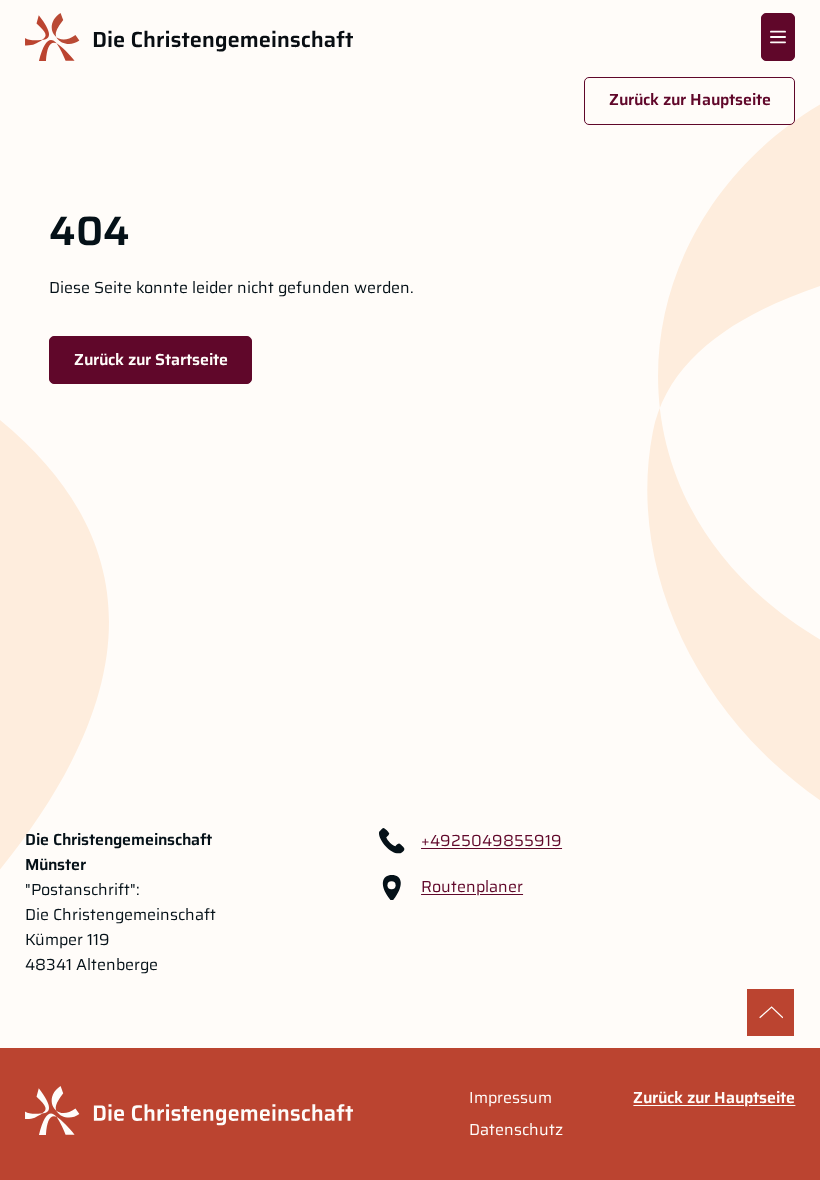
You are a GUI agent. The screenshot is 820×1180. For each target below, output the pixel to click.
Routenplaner (472, 887)
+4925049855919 (491, 841)
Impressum (510, 1098)
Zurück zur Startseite (151, 359)
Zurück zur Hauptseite (690, 99)
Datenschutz (516, 1130)
